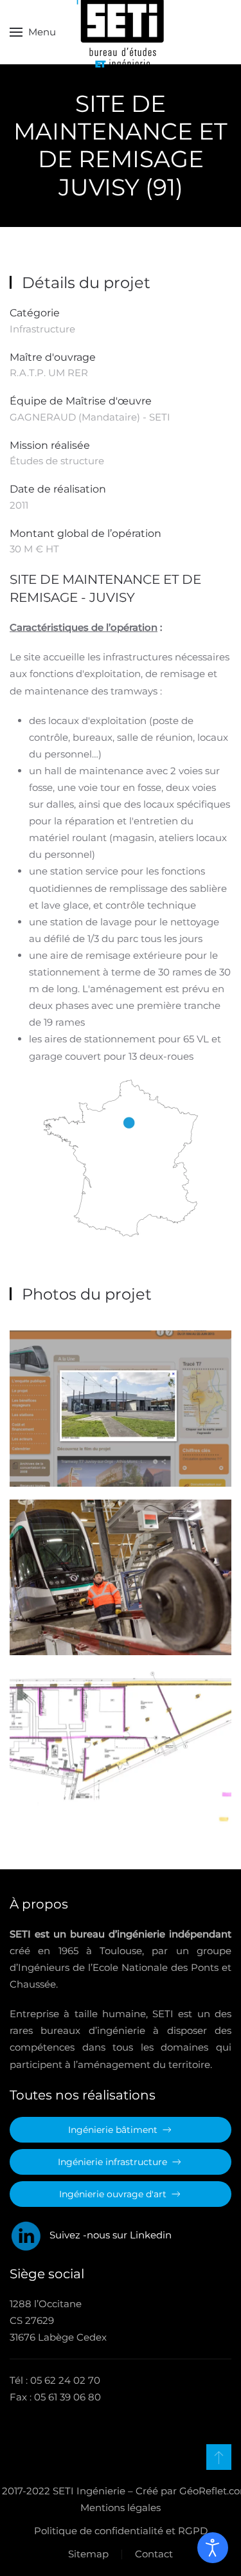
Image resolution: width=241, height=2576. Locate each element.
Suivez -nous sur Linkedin (107, 2235)
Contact (154, 2554)
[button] (33, 32)
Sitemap (88, 2554)
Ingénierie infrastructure (112, 2162)
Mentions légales (121, 2508)
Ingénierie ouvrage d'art (113, 2194)
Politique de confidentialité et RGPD (121, 2531)
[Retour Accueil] (121, 32)
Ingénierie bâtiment (113, 2130)
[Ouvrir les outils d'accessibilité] (213, 2548)
